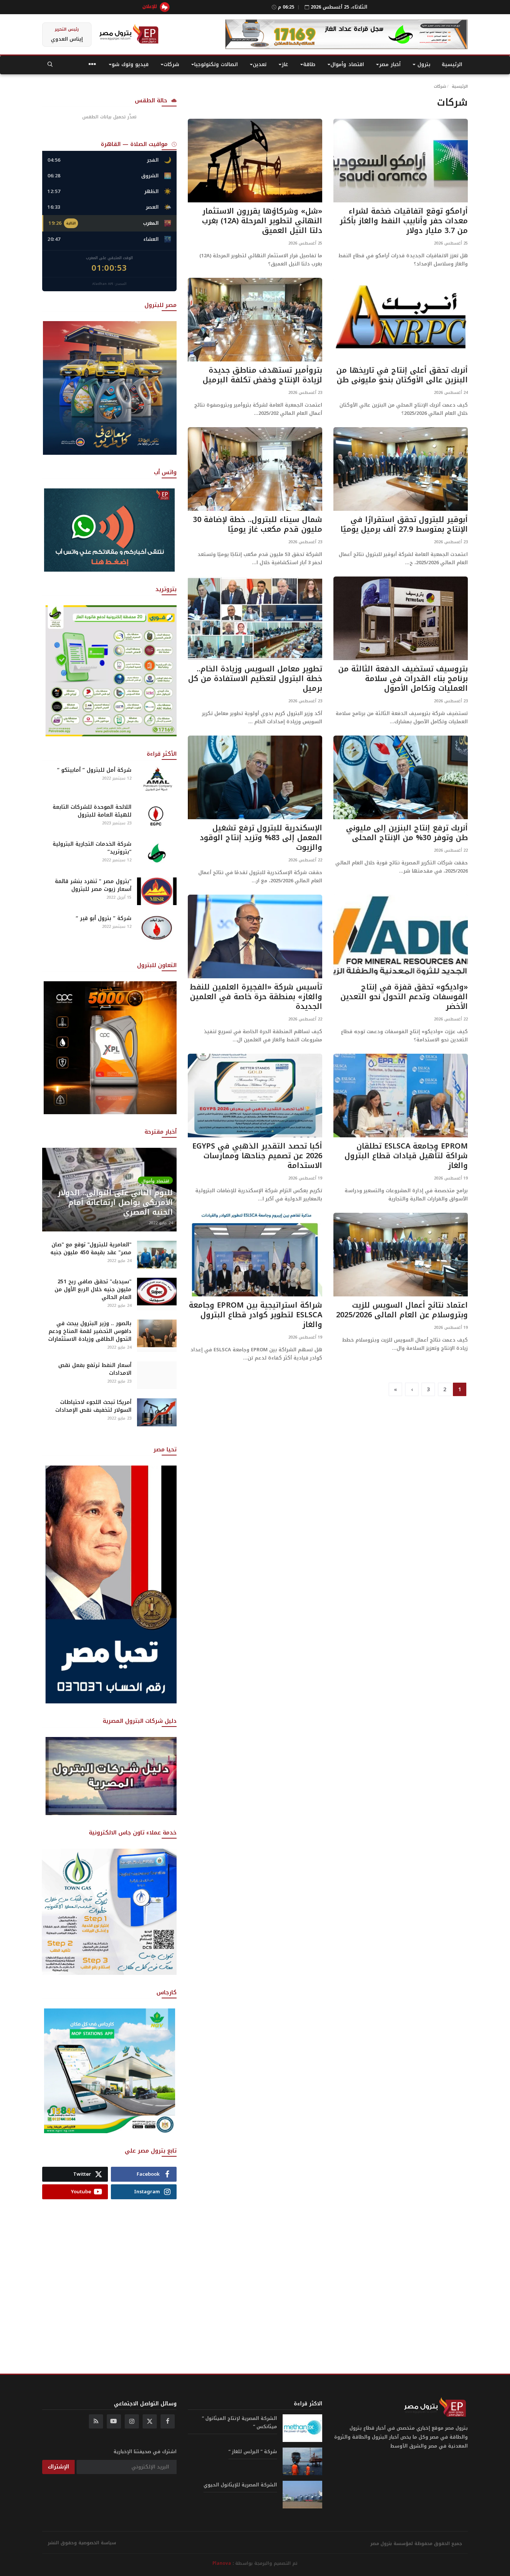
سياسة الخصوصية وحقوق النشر (82, 2543)
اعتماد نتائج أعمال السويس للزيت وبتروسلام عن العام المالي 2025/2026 (402, 1310)
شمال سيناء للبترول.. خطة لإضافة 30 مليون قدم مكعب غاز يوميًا (258, 524)
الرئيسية (452, 64)
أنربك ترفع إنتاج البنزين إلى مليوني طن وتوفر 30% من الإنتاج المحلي (407, 833)
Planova (222, 2563)
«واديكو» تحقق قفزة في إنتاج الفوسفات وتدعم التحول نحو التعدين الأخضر (404, 997)
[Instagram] (132, 2421)
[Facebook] (168, 2421)
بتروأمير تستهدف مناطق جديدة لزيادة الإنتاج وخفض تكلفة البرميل (262, 375)
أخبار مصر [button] (390, 64)
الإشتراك (58, 2467)
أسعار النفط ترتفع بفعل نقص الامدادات (95, 1369)
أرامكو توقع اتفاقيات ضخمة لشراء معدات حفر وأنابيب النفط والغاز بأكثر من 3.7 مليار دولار (404, 221)
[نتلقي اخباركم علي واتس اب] (109, 530)
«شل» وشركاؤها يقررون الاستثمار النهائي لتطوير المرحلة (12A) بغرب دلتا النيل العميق (262, 221)
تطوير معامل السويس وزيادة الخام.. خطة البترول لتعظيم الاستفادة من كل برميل (255, 678)
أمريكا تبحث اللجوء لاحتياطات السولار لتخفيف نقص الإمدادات (93, 1406)
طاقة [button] (309, 64)
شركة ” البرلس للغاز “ (253, 2452)
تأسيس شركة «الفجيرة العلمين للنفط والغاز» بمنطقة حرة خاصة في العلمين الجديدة (256, 997)
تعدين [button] (260, 64)
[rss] (96, 2421)
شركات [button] (171, 64)
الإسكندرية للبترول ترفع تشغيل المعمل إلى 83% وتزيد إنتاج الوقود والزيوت (261, 838)
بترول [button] (423, 64)
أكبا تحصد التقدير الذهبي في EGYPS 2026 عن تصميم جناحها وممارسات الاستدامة (257, 1156)
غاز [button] (285, 64)
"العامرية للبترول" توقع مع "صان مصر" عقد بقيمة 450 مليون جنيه (91, 1249)
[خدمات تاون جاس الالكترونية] (109, 1911)
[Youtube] (114, 2421)
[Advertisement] (109, 2278)
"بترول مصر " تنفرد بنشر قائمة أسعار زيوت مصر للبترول (93, 885)
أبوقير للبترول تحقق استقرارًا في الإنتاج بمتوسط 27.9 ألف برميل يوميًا (404, 524)
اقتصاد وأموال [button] (347, 64)
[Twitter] (150, 2421)
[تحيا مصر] (111, 1584)
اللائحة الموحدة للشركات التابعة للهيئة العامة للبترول (92, 811)
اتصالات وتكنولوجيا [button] (216, 64)
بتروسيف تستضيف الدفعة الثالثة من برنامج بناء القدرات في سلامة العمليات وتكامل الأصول (403, 678)
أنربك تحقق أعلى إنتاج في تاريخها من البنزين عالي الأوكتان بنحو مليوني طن (402, 375)
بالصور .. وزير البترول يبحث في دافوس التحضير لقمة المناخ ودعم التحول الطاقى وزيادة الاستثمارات (90, 1331)
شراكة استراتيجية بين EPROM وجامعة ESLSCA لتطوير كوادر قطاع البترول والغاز (256, 1315)
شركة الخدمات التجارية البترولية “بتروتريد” (92, 848)
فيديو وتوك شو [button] (130, 64)
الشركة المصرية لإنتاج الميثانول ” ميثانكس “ (240, 2423)
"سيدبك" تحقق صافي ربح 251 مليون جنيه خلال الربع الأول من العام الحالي (93, 1289)
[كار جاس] (109, 2071)
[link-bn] (346, 34)
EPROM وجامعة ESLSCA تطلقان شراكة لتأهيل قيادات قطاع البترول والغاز (406, 1156)
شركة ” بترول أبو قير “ (104, 918)
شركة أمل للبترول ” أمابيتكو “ (94, 770)
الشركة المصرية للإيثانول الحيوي (240, 2485)
